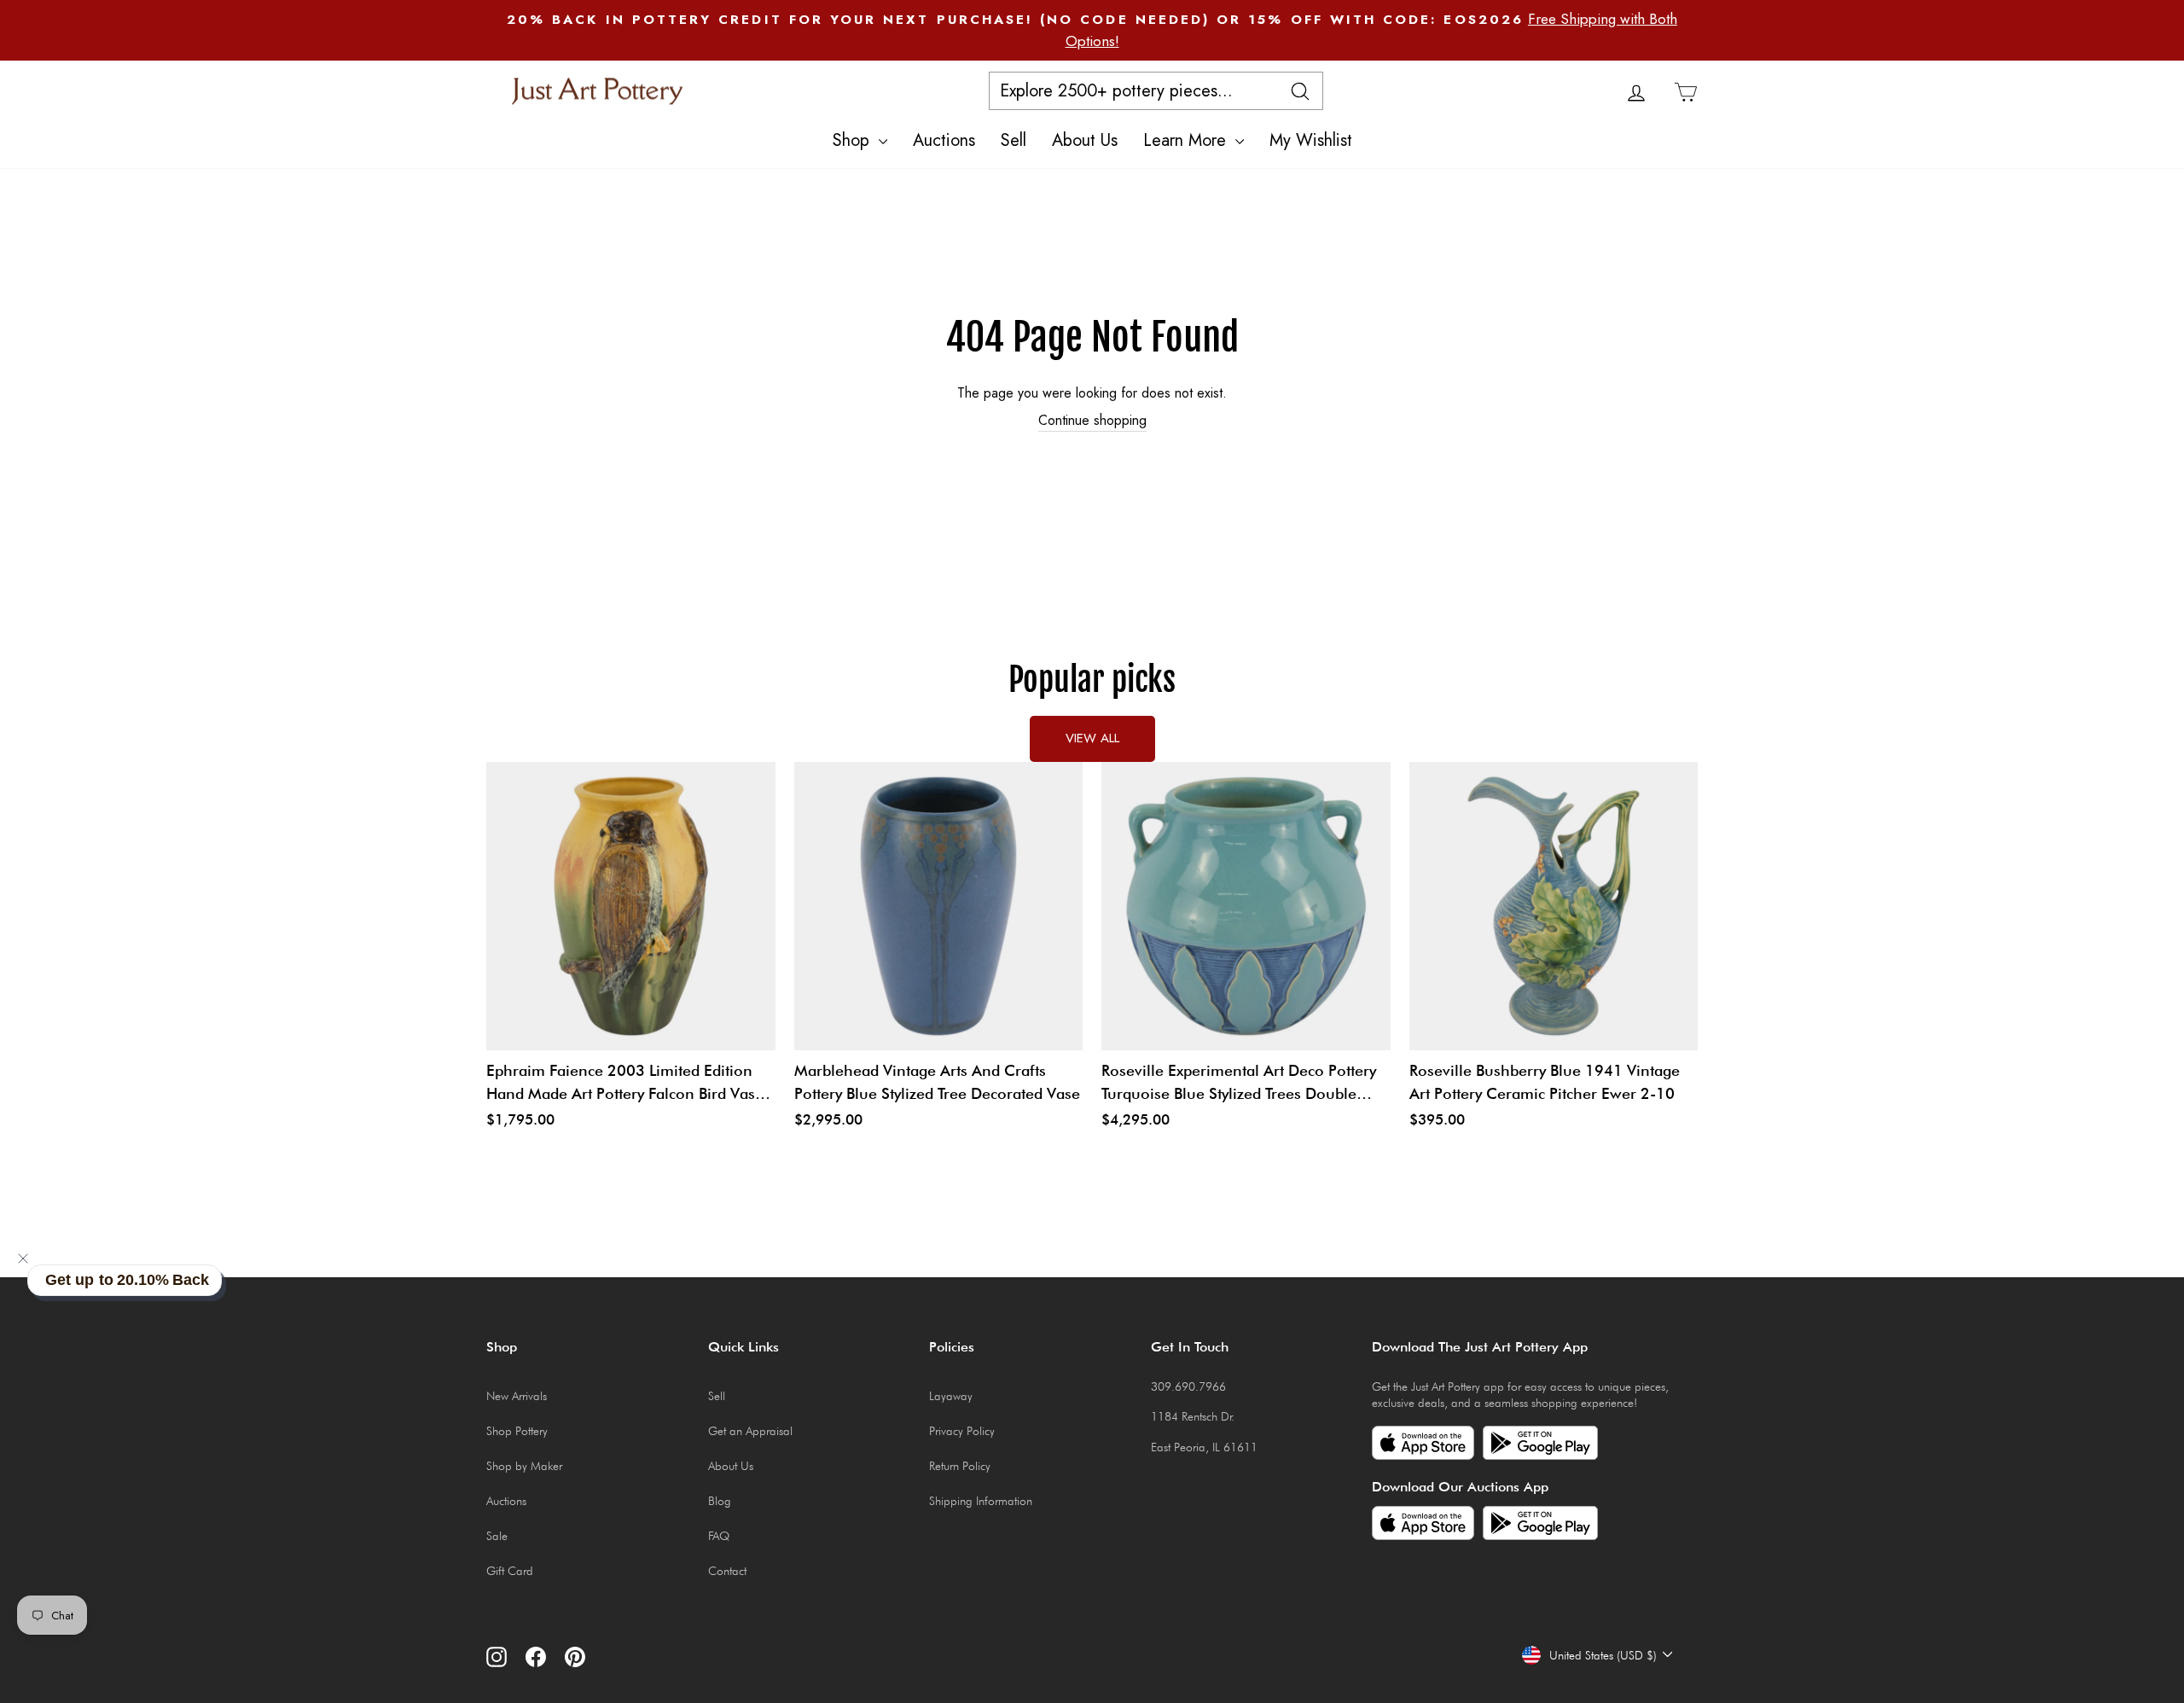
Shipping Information (981, 1501)
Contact (727, 1571)
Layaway (951, 1396)
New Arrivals (517, 1396)
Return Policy (960, 1466)
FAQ (719, 1536)
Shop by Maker (524, 1466)
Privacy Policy (962, 1431)
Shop (854, 140)
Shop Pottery (517, 1431)
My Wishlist (1311, 140)
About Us (1085, 140)
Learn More (1187, 140)
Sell (1014, 140)
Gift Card (510, 1571)
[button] (23, 1258)
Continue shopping (1092, 421)
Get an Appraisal (750, 1431)
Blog (720, 1501)
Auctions (944, 140)
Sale (497, 1536)
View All (1092, 738)
